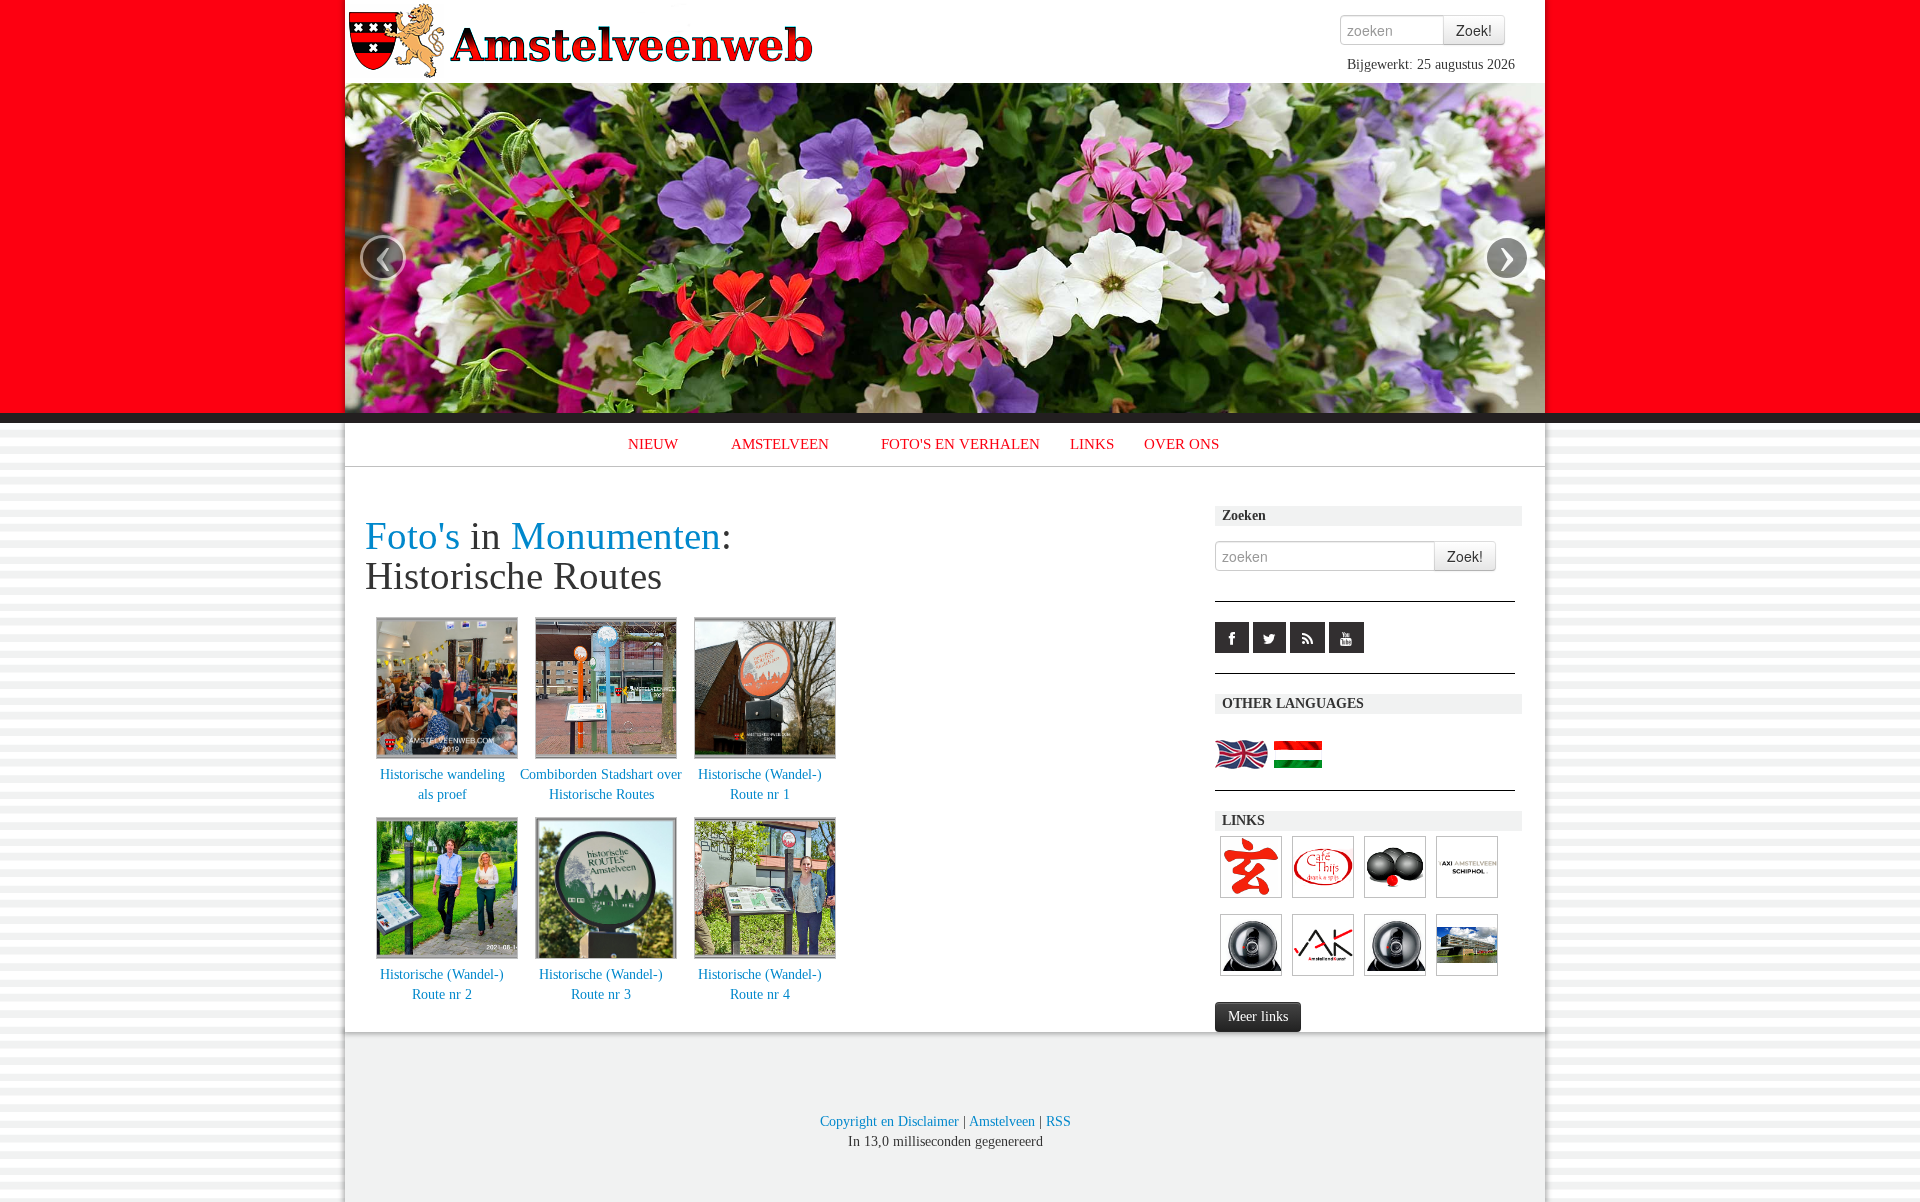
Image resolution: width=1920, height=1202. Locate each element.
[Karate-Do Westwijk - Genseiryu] (1251, 898)
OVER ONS (1181, 444)
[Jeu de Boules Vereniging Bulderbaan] (1395, 898)
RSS (1058, 1121)
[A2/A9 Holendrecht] (1251, 976)
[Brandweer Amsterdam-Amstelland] (1467, 976)
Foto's (412, 536)
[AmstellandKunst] (1323, 976)
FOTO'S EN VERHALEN (960, 444)
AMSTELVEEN (780, 444)
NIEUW (653, 444)
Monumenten (616, 536)
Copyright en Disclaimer (889, 1121)
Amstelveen (1002, 1121)
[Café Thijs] (1323, 898)
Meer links (1258, 1016)
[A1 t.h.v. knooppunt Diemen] (1395, 976)
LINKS (1092, 444)
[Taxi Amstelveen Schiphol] (1467, 898)
